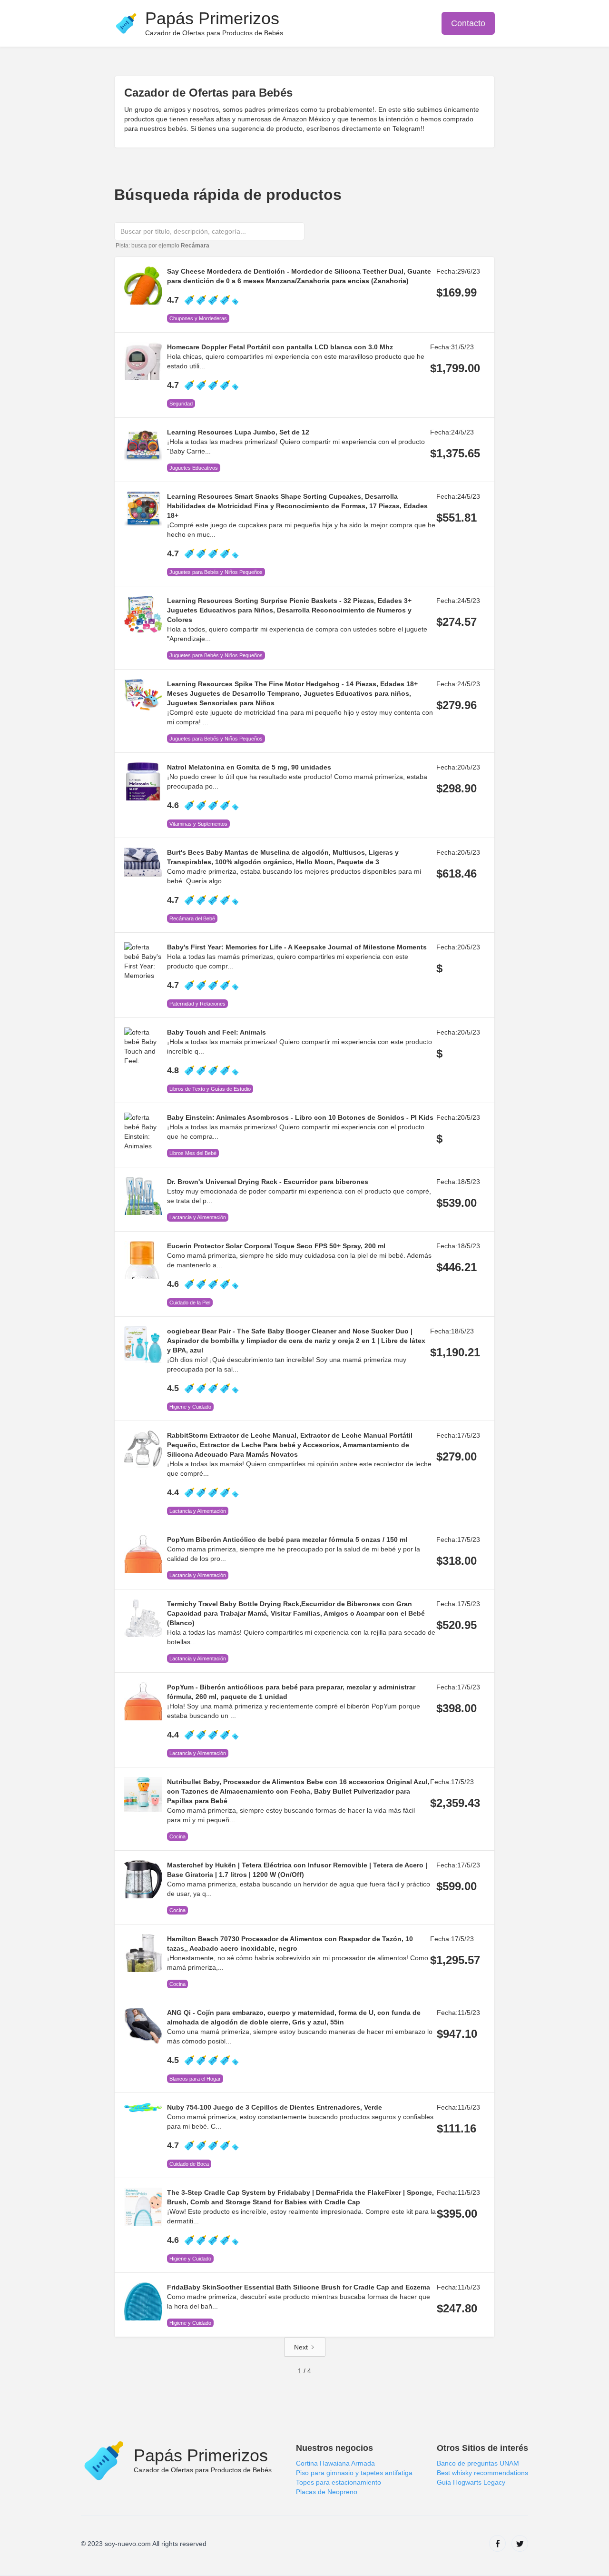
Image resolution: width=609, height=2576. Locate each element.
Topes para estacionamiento (339, 2482)
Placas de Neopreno (327, 2492)
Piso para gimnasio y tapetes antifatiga (354, 2473)
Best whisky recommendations (482, 2473)
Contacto (468, 23)
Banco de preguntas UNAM (478, 2463)
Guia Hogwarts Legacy (471, 2482)
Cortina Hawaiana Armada (335, 2463)
